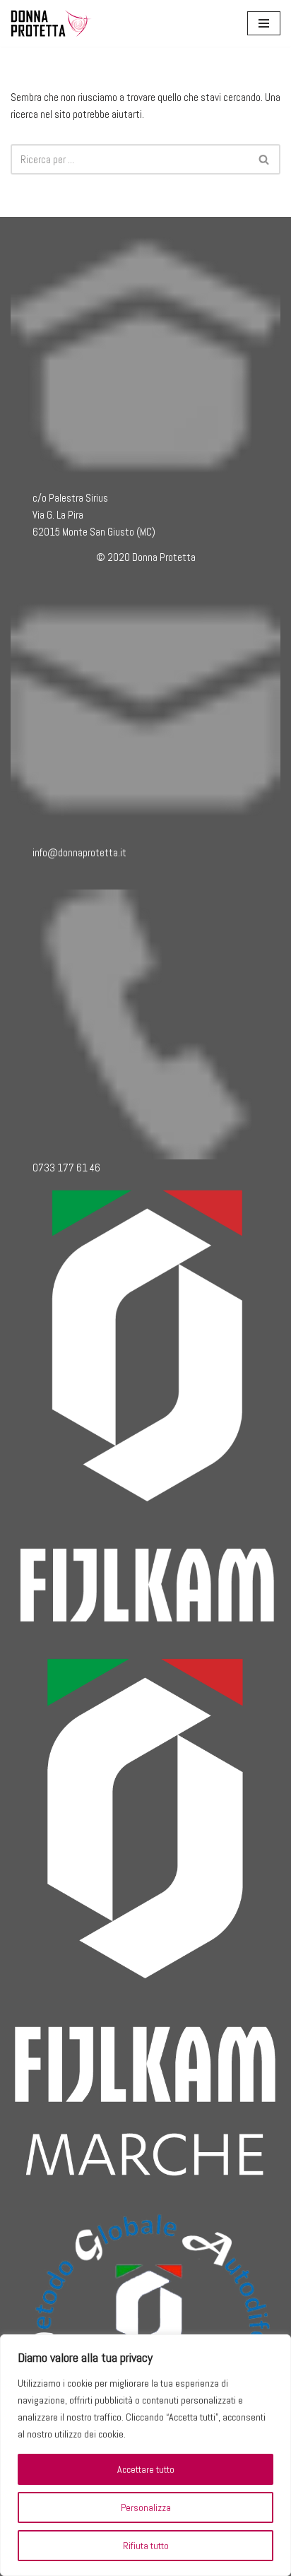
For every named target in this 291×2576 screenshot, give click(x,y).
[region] (145, 2455)
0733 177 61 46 (66, 1168)
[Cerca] (265, 159)
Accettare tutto (146, 2469)
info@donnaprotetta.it (79, 852)
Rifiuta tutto (146, 2546)
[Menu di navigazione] (264, 23)
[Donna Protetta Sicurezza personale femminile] (53, 23)
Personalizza (146, 2507)
